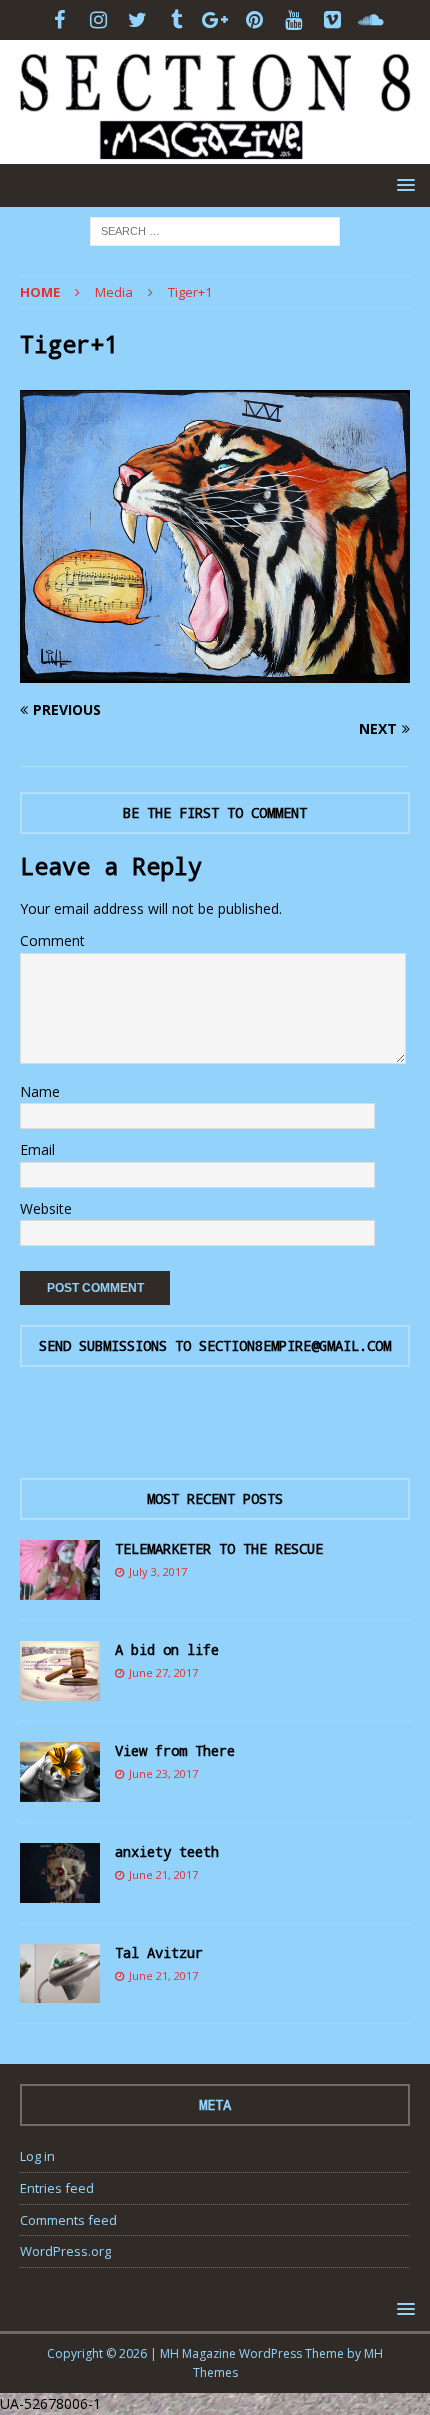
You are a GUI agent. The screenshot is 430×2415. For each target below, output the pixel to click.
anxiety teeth (167, 1851)
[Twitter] (137, 20)
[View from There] (60, 1772)
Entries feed (57, 2188)
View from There (175, 1750)
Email (37, 1149)
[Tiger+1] (215, 670)
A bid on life (167, 1649)
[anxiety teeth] (60, 1873)
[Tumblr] (176, 20)
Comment (52, 940)
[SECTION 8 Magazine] (215, 151)
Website (46, 1208)
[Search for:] (215, 229)
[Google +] (215, 20)
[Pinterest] (254, 20)
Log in (37, 2156)
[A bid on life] (60, 1671)
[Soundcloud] (371, 20)
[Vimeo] (332, 20)
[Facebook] (59, 20)
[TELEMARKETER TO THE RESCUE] (60, 1570)
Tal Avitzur (159, 1952)
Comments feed (68, 2220)
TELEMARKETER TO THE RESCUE (219, 1548)
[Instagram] (98, 20)
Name (40, 1091)
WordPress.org (65, 2251)
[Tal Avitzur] (60, 1973)
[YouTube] (293, 20)
